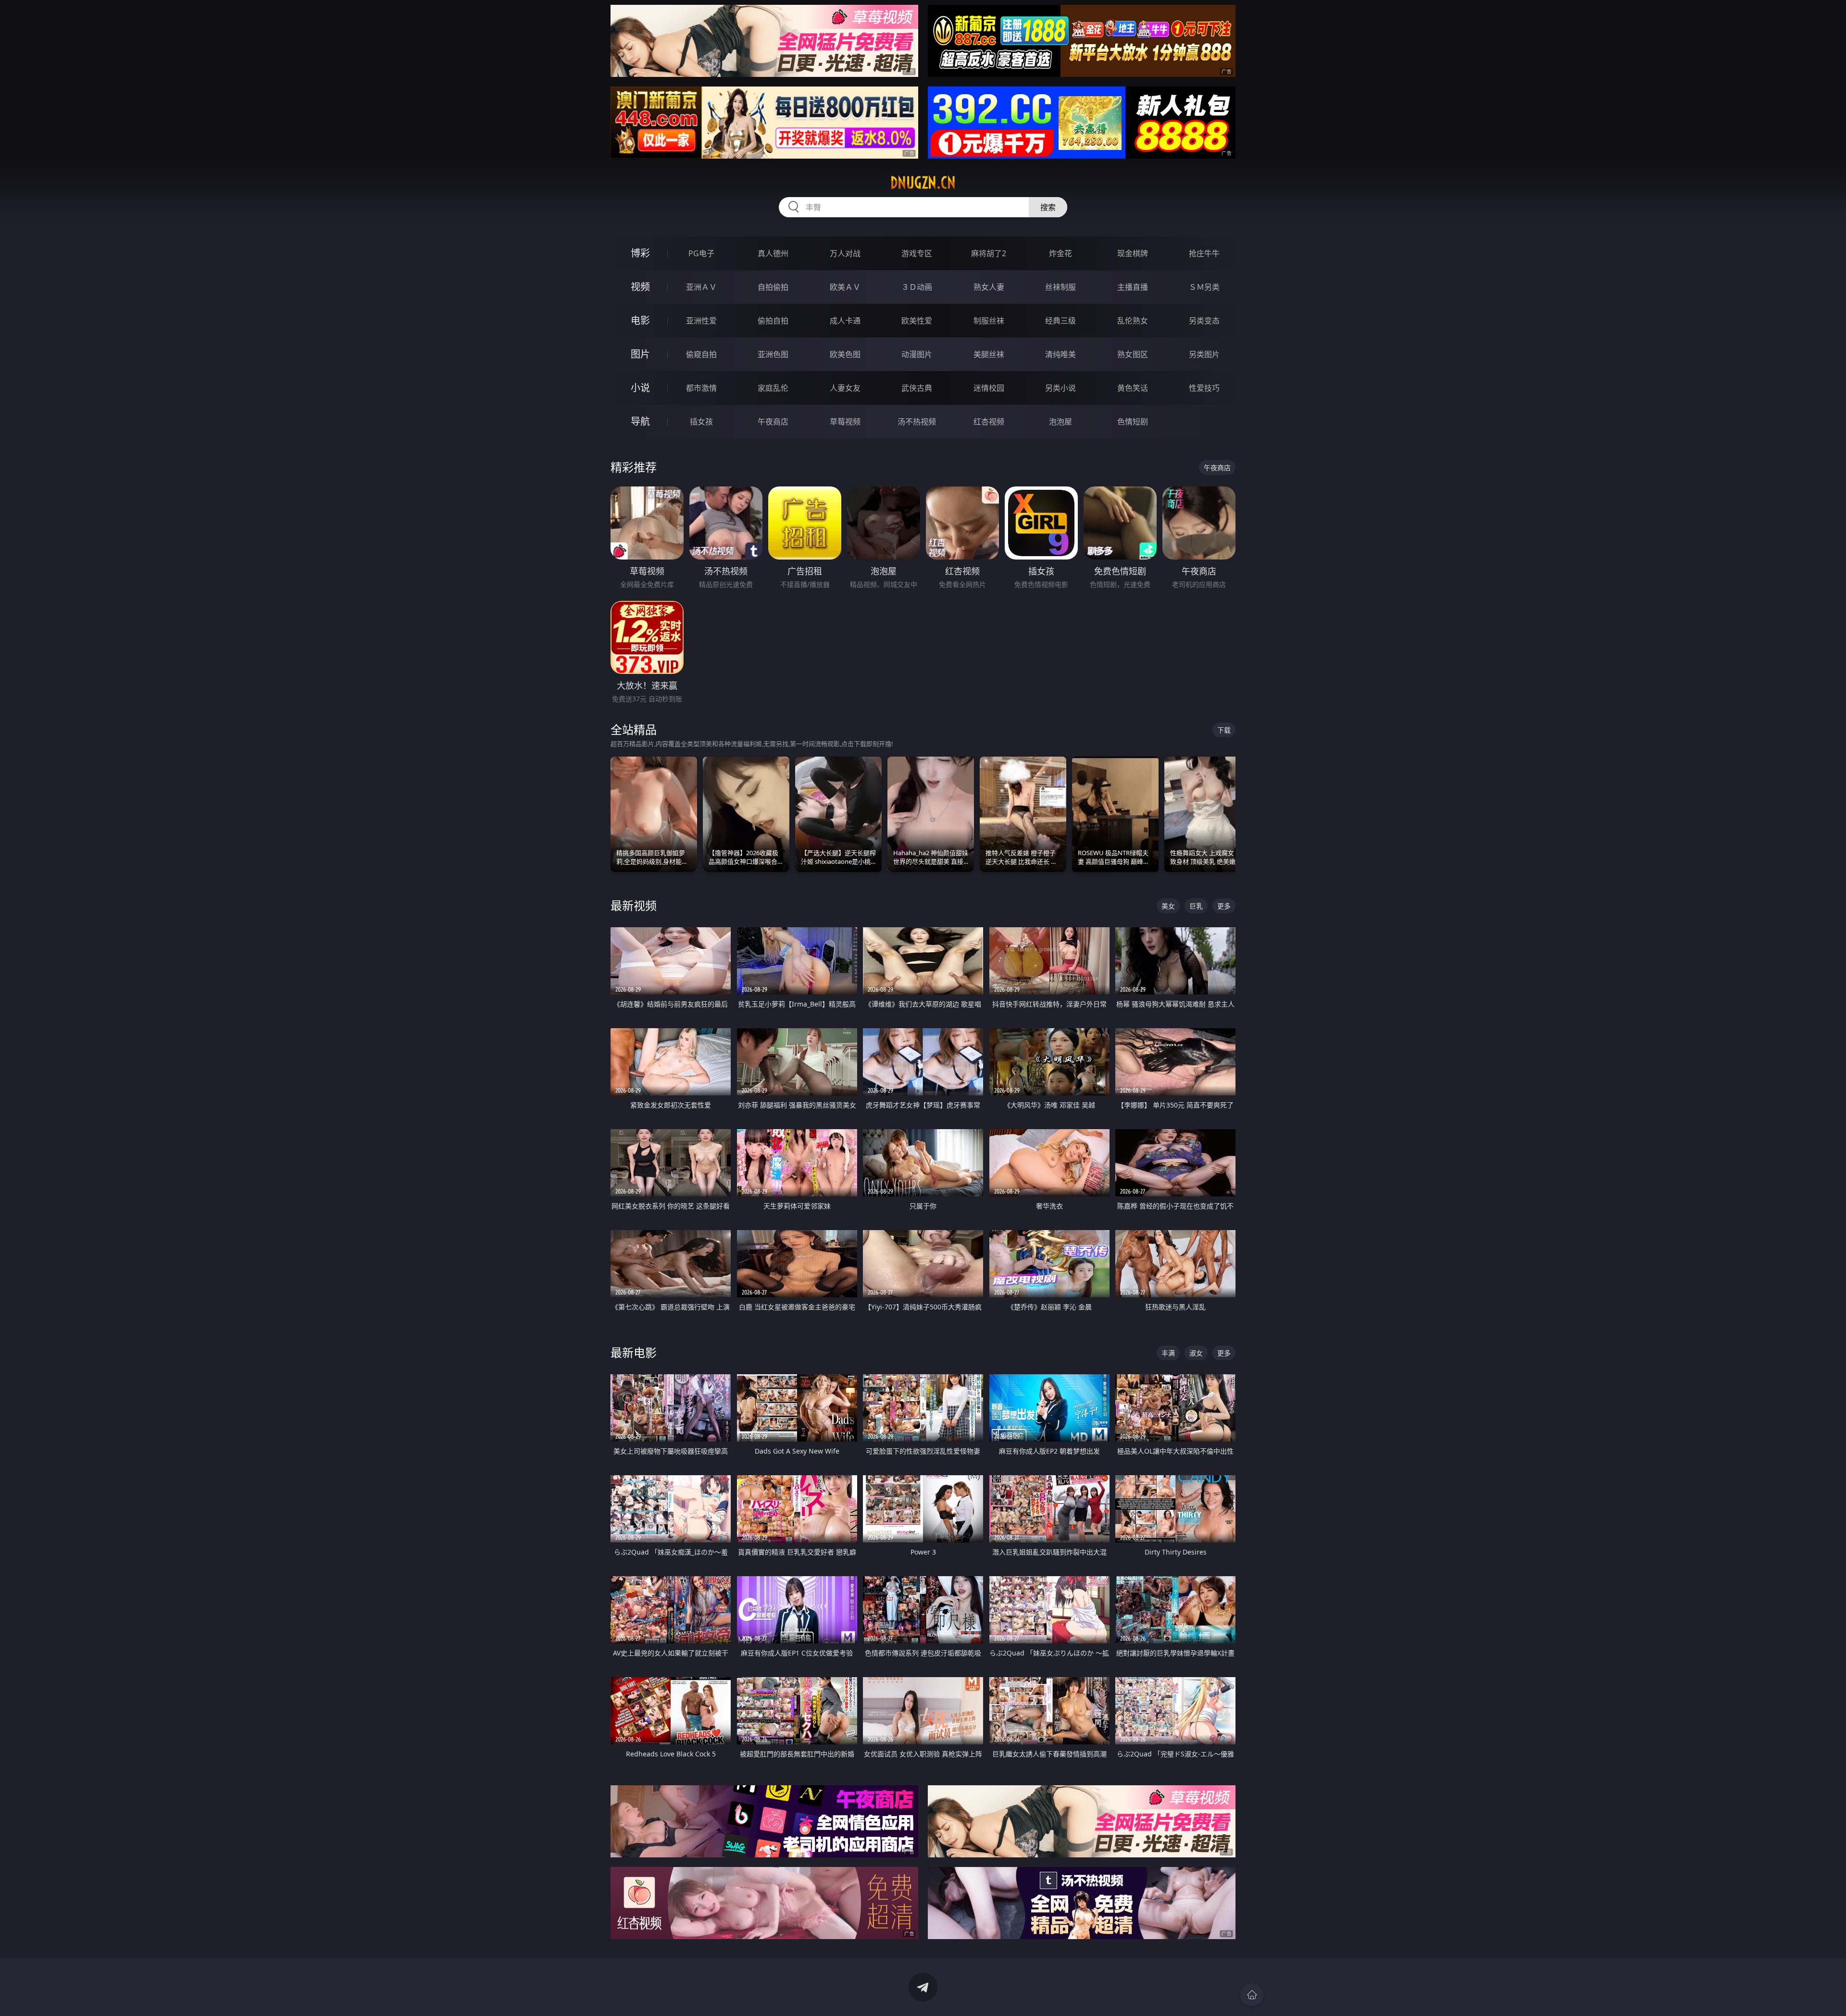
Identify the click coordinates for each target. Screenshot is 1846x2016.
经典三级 (1060, 321)
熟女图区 (1133, 354)
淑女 (1196, 1353)
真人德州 (773, 253)
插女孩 (701, 422)
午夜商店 (773, 422)
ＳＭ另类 (1204, 287)
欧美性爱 (917, 321)
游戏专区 (917, 253)
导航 (640, 421)
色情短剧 (1133, 422)
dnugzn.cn (923, 183)
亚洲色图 (773, 354)
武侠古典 (917, 388)
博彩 (640, 253)
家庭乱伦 (773, 388)
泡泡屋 (1060, 422)
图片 (640, 354)
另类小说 (1060, 388)
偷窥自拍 (701, 354)
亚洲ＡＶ (701, 287)
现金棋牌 (1133, 253)
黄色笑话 (1133, 388)
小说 (640, 388)
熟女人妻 (989, 287)
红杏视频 (989, 422)
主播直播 (1133, 287)
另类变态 (1204, 321)
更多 (1224, 906)
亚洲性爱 (701, 321)
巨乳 (1196, 906)
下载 (1224, 730)
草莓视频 (845, 422)
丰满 (1168, 1353)
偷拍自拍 (773, 321)
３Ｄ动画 (917, 287)
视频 (640, 287)
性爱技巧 (1204, 388)
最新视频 (634, 905)
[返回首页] (1252, 1995)
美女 (1168, 906)
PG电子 (701, 253)
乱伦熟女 (1133, 321)
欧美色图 (845, 354)
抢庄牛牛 (1204, 253)
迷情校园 (989, 388)
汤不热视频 (917, 422)
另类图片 (1204, 354)
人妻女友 (845, 388)
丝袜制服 (1060, 287)
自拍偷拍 (773, 287)
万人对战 (845, 253)
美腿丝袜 (989, 354)
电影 (640, 320)
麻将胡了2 (989, 253)
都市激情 (701, 388)
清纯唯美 (1060, 354)
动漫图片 (917, 354)
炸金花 (1060, 253)
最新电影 (634, 1352)
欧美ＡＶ (845, 287)
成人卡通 (845, 321)
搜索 (1048, 207)
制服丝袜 (989, 321)
